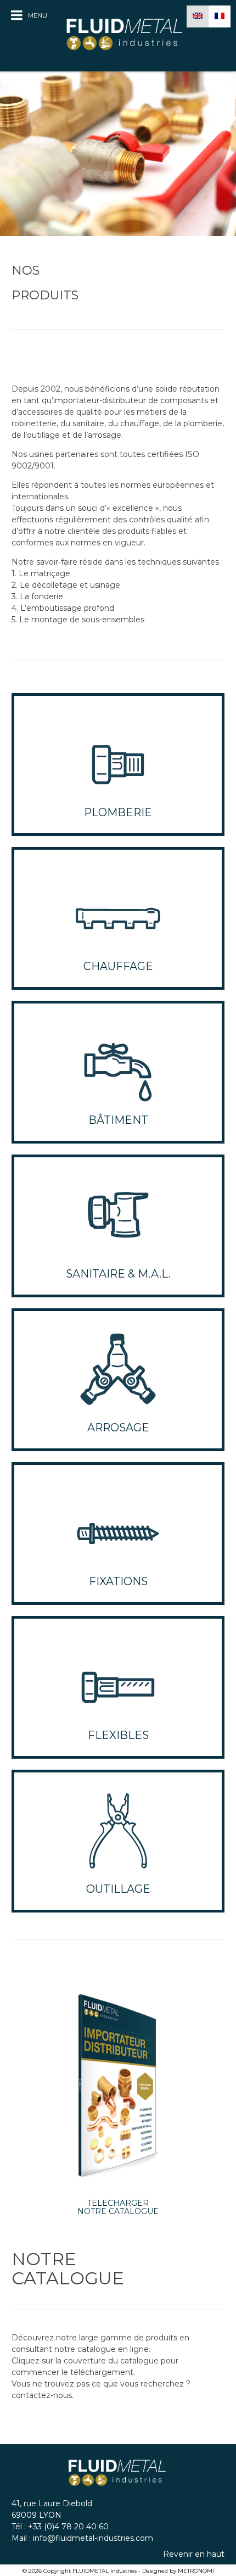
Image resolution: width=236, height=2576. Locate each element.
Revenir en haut (194, 2554)
